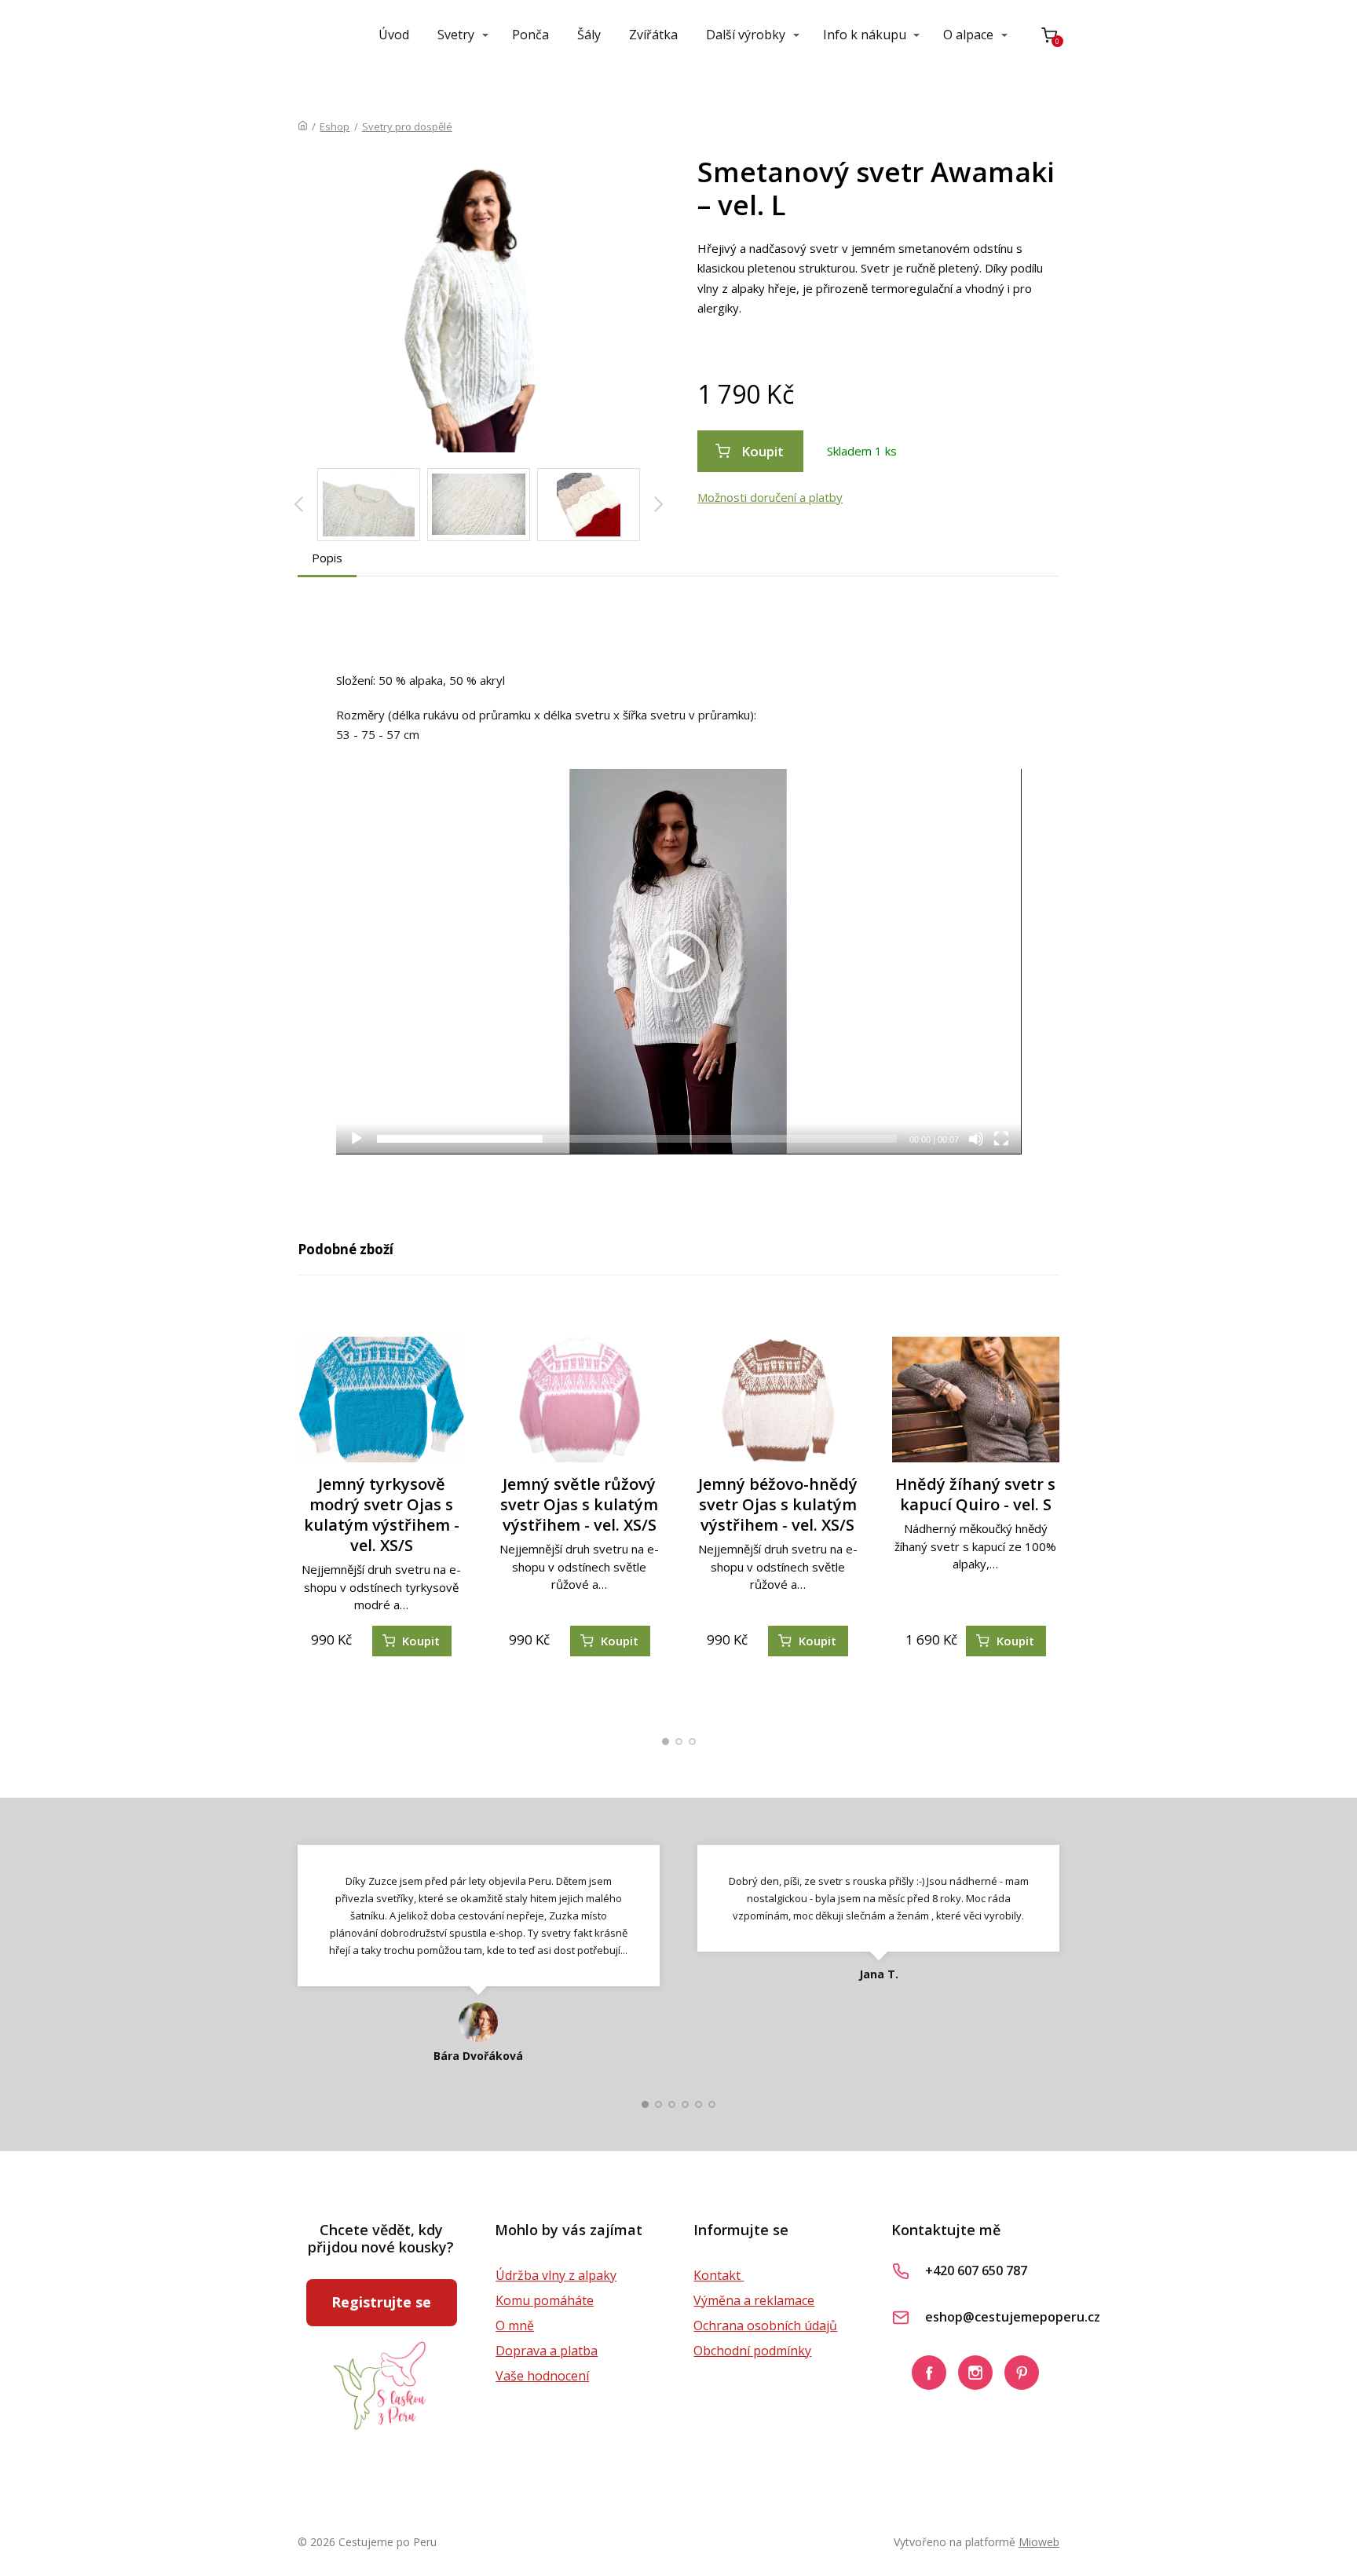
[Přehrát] (357, 1139)
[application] (679, 962)
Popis (327, 558)
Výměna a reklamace (754, 2300)
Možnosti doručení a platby (770, 497)
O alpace (968, 35)
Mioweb (1039, 2542)
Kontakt (719, 2275)
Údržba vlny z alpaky (556, 2275)
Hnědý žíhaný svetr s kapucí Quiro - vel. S (975, 1494)
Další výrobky (746, 35)
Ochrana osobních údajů (765, 2325)
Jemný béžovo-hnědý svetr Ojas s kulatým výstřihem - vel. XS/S (778, 1504)
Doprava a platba (547, 2351)
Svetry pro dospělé (407, 126)
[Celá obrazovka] (1001, 1139)
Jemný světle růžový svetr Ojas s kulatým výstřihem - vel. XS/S (579, 1504)
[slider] (637, 1139)
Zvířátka (653, 35)
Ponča (530, 35)
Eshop (335, 126)
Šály (589, 35)
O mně (515, 2325)
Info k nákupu (865, 35)
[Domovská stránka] (303, 126)
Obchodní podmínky (752, 2351)
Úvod (394, 35)
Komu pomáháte (545, 2300)
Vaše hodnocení (542, 2376)
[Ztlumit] (976, 1139)
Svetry (456, 35)
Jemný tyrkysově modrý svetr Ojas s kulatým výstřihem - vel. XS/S (382, 1515)
